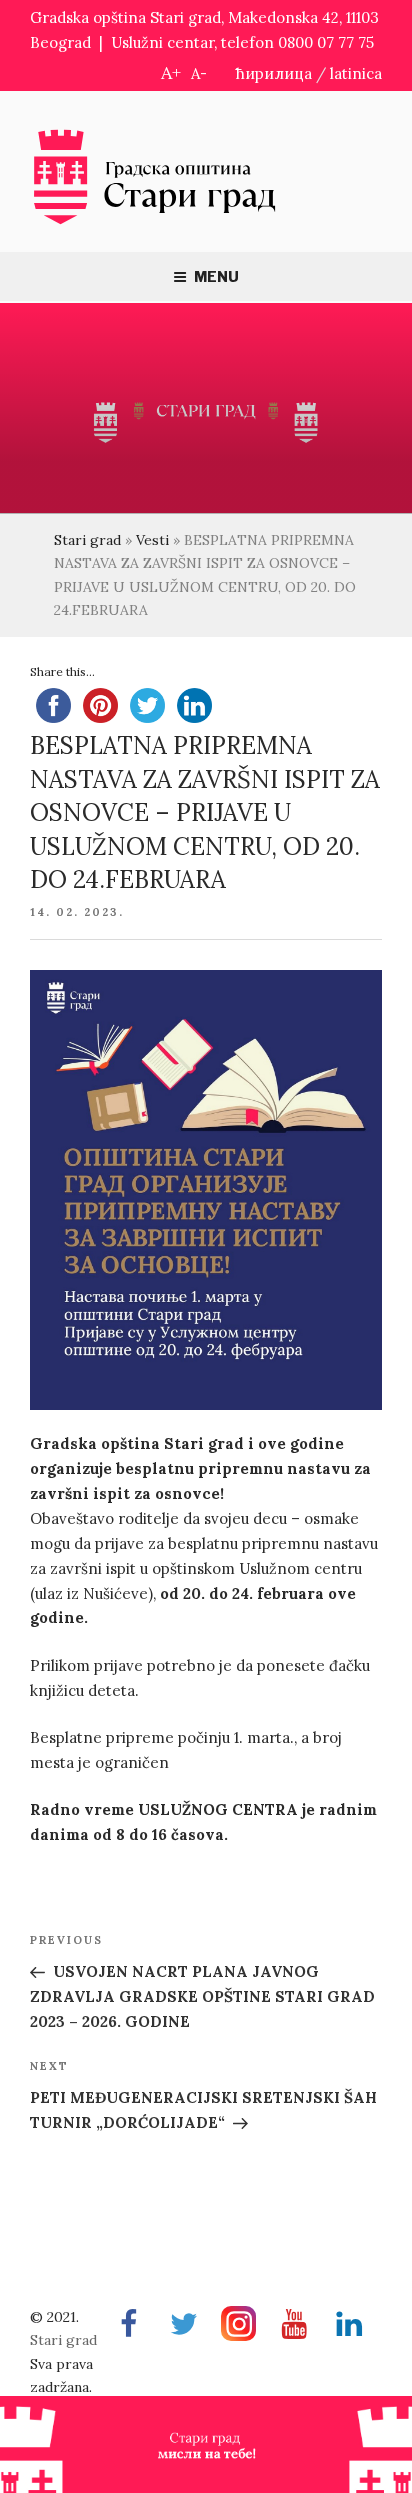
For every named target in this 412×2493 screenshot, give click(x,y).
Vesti (152, 540)
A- (199, 73)
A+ (171, 72)
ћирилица (274, 73)
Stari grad (87, 540)
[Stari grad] (155, 222)
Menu (216, 276)
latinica (356, 73)
